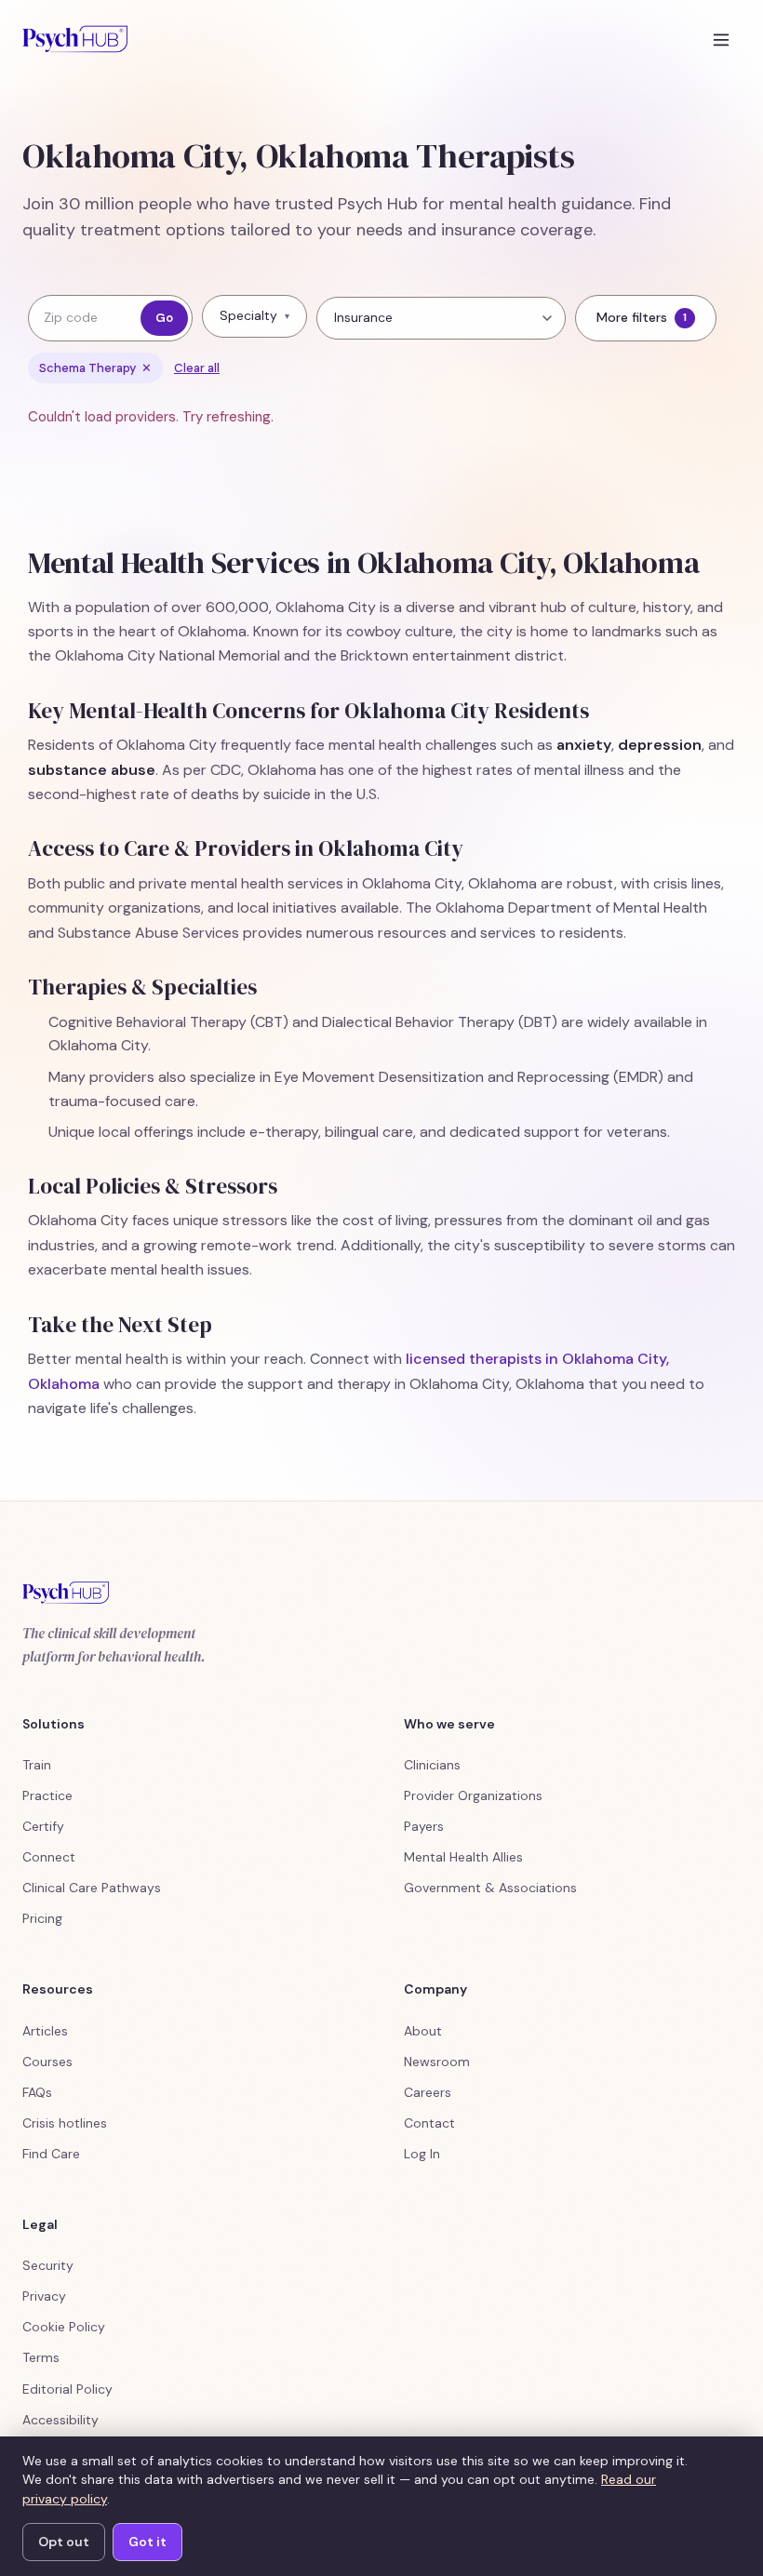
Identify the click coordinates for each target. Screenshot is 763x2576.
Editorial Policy (67, 2389)
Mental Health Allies (463, 1857)
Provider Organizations (473, 1795)
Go (164, 318)
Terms (41, 2357)
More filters (642, 317)
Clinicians (432, 1765)
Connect (49, 1857)
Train (37, 1765)
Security (48, 2265)
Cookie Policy (64, 2327)
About (423, 2031)
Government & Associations (490, 1888)
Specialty (254, 315)
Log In (422, 2154)
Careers (428, 2092)
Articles (45, 2031)
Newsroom (437, 2062)
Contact (429, 2123)
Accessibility (60, 2420)
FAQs (37, 2092)
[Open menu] (721, 39)
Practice (47, 1795)
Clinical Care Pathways (92, 1888)
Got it (147, 2542)
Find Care (51, 2154)
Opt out (64, 2542)
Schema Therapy (95, 368)
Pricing (42, 1918)
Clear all (197, 368)
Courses (47, 2062)
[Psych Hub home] (75, 39)
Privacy (44, 2296)
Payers (424, 1826)
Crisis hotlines (65, 2123)
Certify (43, 1826)
